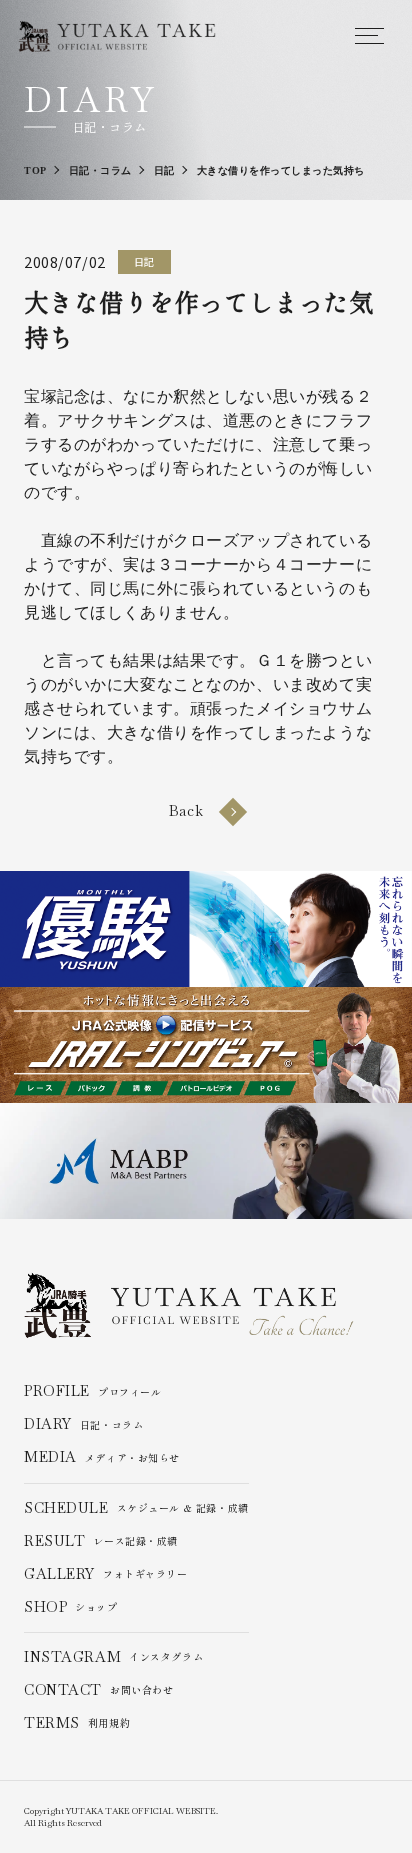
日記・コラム (83, 1424)
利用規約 (77, 1723)
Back (186, 811)
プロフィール (92, 1391)
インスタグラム (113, 1657)
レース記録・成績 (101, 1541)
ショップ (71, 1607)
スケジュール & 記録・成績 (136, 1508)
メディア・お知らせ (102, 1457)
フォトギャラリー (106, 1574)
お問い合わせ (98, 1690)
